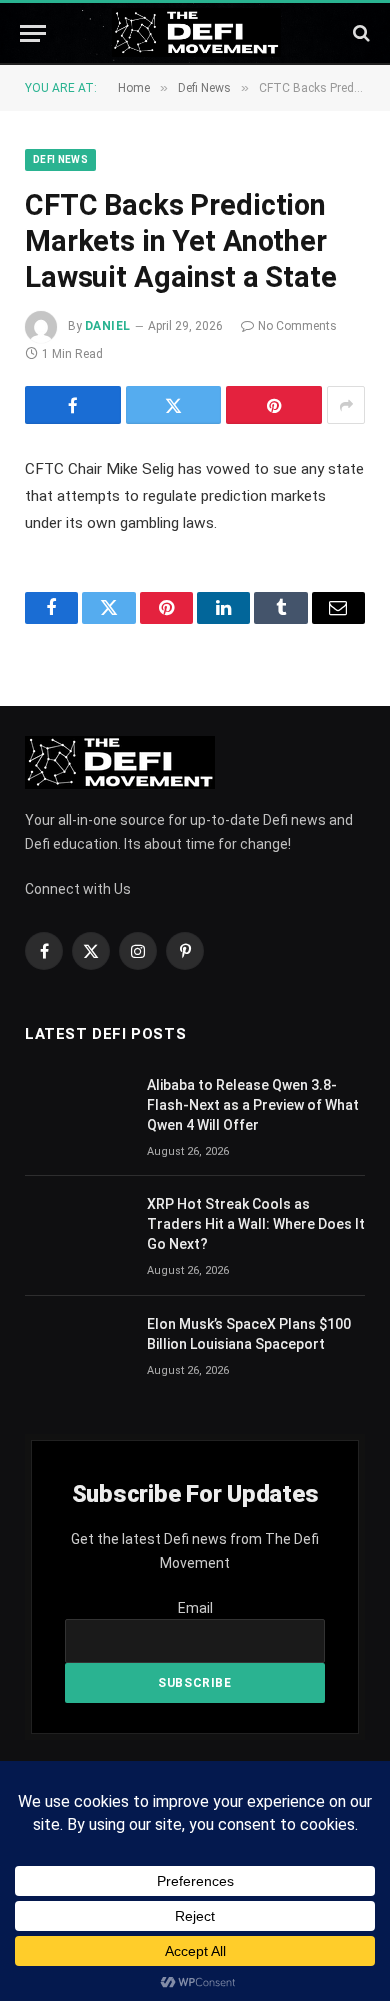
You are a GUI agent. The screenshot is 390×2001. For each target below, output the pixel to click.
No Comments (297, 326)
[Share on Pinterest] (274, 405)
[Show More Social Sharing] (346, 405)
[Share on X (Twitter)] (174, 405)
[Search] (359, 33)
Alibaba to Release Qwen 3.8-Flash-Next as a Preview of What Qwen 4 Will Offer (253, 1105)
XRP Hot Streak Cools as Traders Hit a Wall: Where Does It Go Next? (256, 1224)
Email (195, 1608)
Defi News (60, 159)
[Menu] (33, 33)
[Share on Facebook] (73, 405)
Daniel (108, 326)
